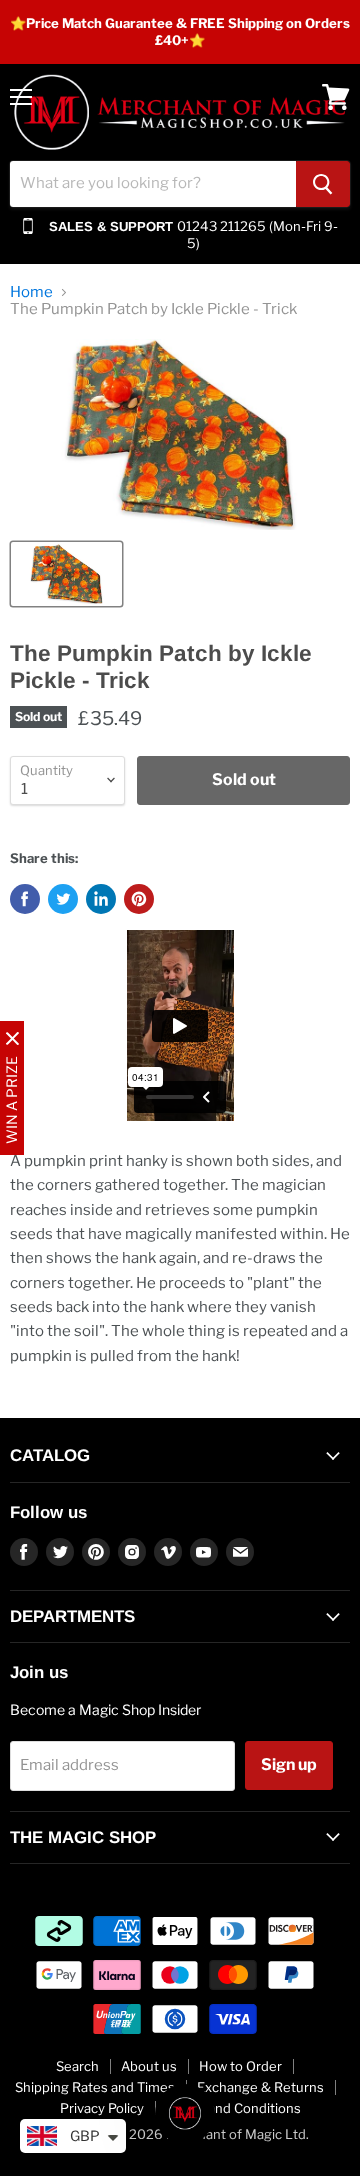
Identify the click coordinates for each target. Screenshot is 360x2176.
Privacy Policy (102, 2108)
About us (149, 2066)
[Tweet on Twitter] (63, 899)
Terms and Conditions (233, 2108)
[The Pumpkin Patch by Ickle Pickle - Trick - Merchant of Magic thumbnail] (66, 574)
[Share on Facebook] (25, 899)
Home (31, 292)
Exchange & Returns (260, 2087)
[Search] (323, 184)
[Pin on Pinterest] (139, 899)
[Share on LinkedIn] (101, 899)
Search (77, 2066)
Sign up (289, 1764)
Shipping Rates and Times (95, 2087)
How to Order (240, 2066)
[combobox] (153, 184)
